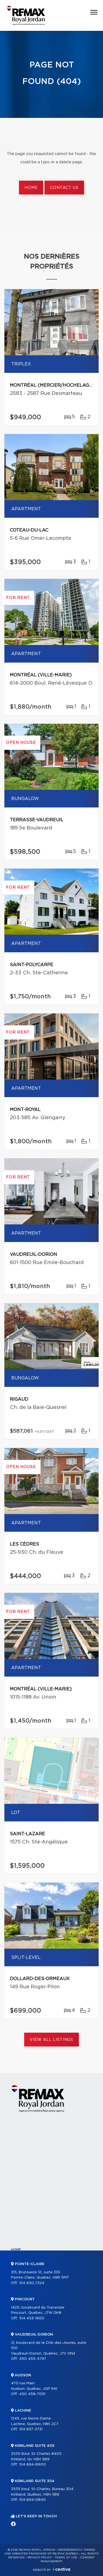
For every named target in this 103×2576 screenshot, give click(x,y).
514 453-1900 (32, 2318)
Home (31, 188)
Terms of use (66, 2558)
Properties (22, 2259)
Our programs (25, 2296)
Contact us (64, 188)
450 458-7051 (32, 2394)
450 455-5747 (33, 2359)
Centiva (62, 2569)
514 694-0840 (33, 2500)
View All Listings (51, 2040)
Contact (20, 2362)
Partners (20, 2287)
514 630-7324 (32, 2283)
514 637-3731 (31, 2429)
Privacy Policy (40, 2558)
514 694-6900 (33, 2465)
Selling (18, 2325)
